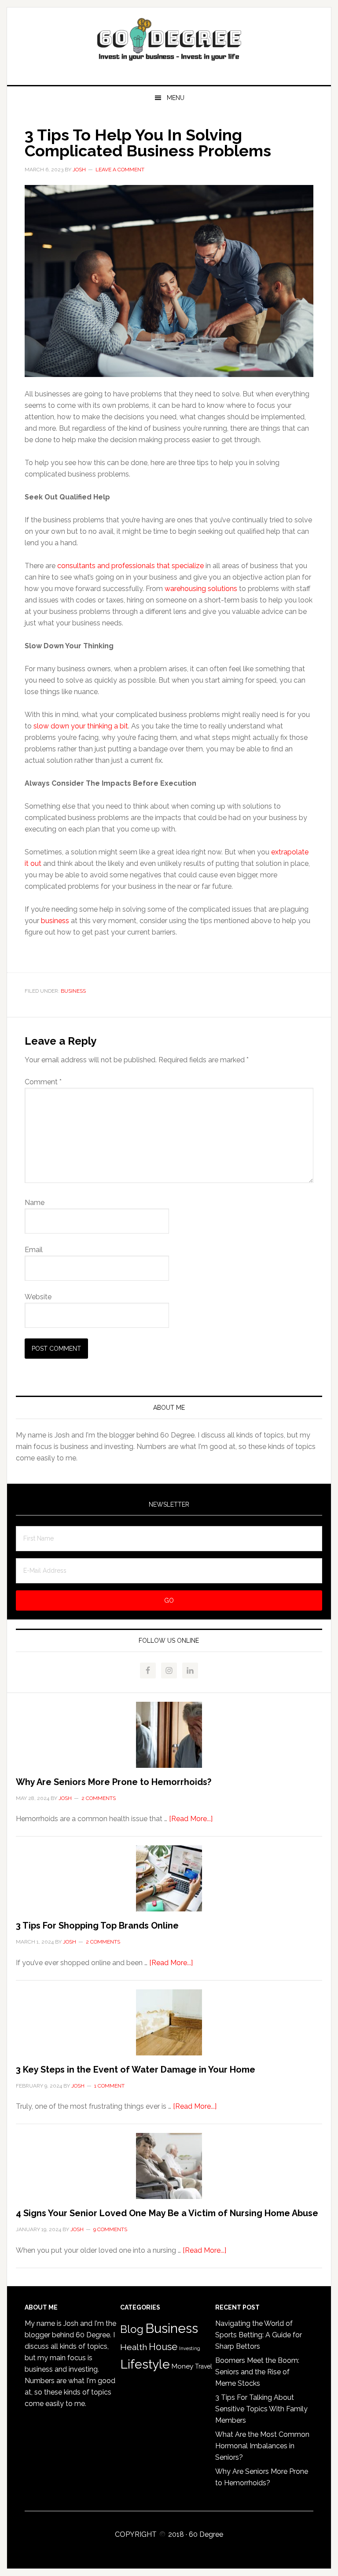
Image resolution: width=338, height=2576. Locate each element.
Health (134, 2347)
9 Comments (110, 2229)
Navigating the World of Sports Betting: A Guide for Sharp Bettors (259, 2335)
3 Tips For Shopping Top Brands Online (97, 1926)
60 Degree (169, 43)
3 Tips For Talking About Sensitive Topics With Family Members (261, 2409)
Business (73, 991)
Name (35, 1203)
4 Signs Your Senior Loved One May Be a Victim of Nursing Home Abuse (167, 2213)
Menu (176, 98)
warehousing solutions (201, 589)
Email (34, 1250)
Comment (43, 1082)
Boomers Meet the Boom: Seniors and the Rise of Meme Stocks (257, 2372)
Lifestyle (145, 2364)
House (163, 2347)
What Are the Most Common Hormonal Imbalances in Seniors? (262, 2446)
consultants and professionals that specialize (130, 566)
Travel (204, 2366)
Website (38, 1297)
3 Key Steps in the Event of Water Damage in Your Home (136, 2070)
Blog (132, 2329)
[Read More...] (191, 1819)
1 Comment (109, 2086)
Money (182, 2366)
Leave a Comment (120, 170)
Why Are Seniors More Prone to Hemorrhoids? (114, 1782)
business (55, 921)
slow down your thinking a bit (81, 726)
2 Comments (99, 1798)
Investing (190, 2348)
